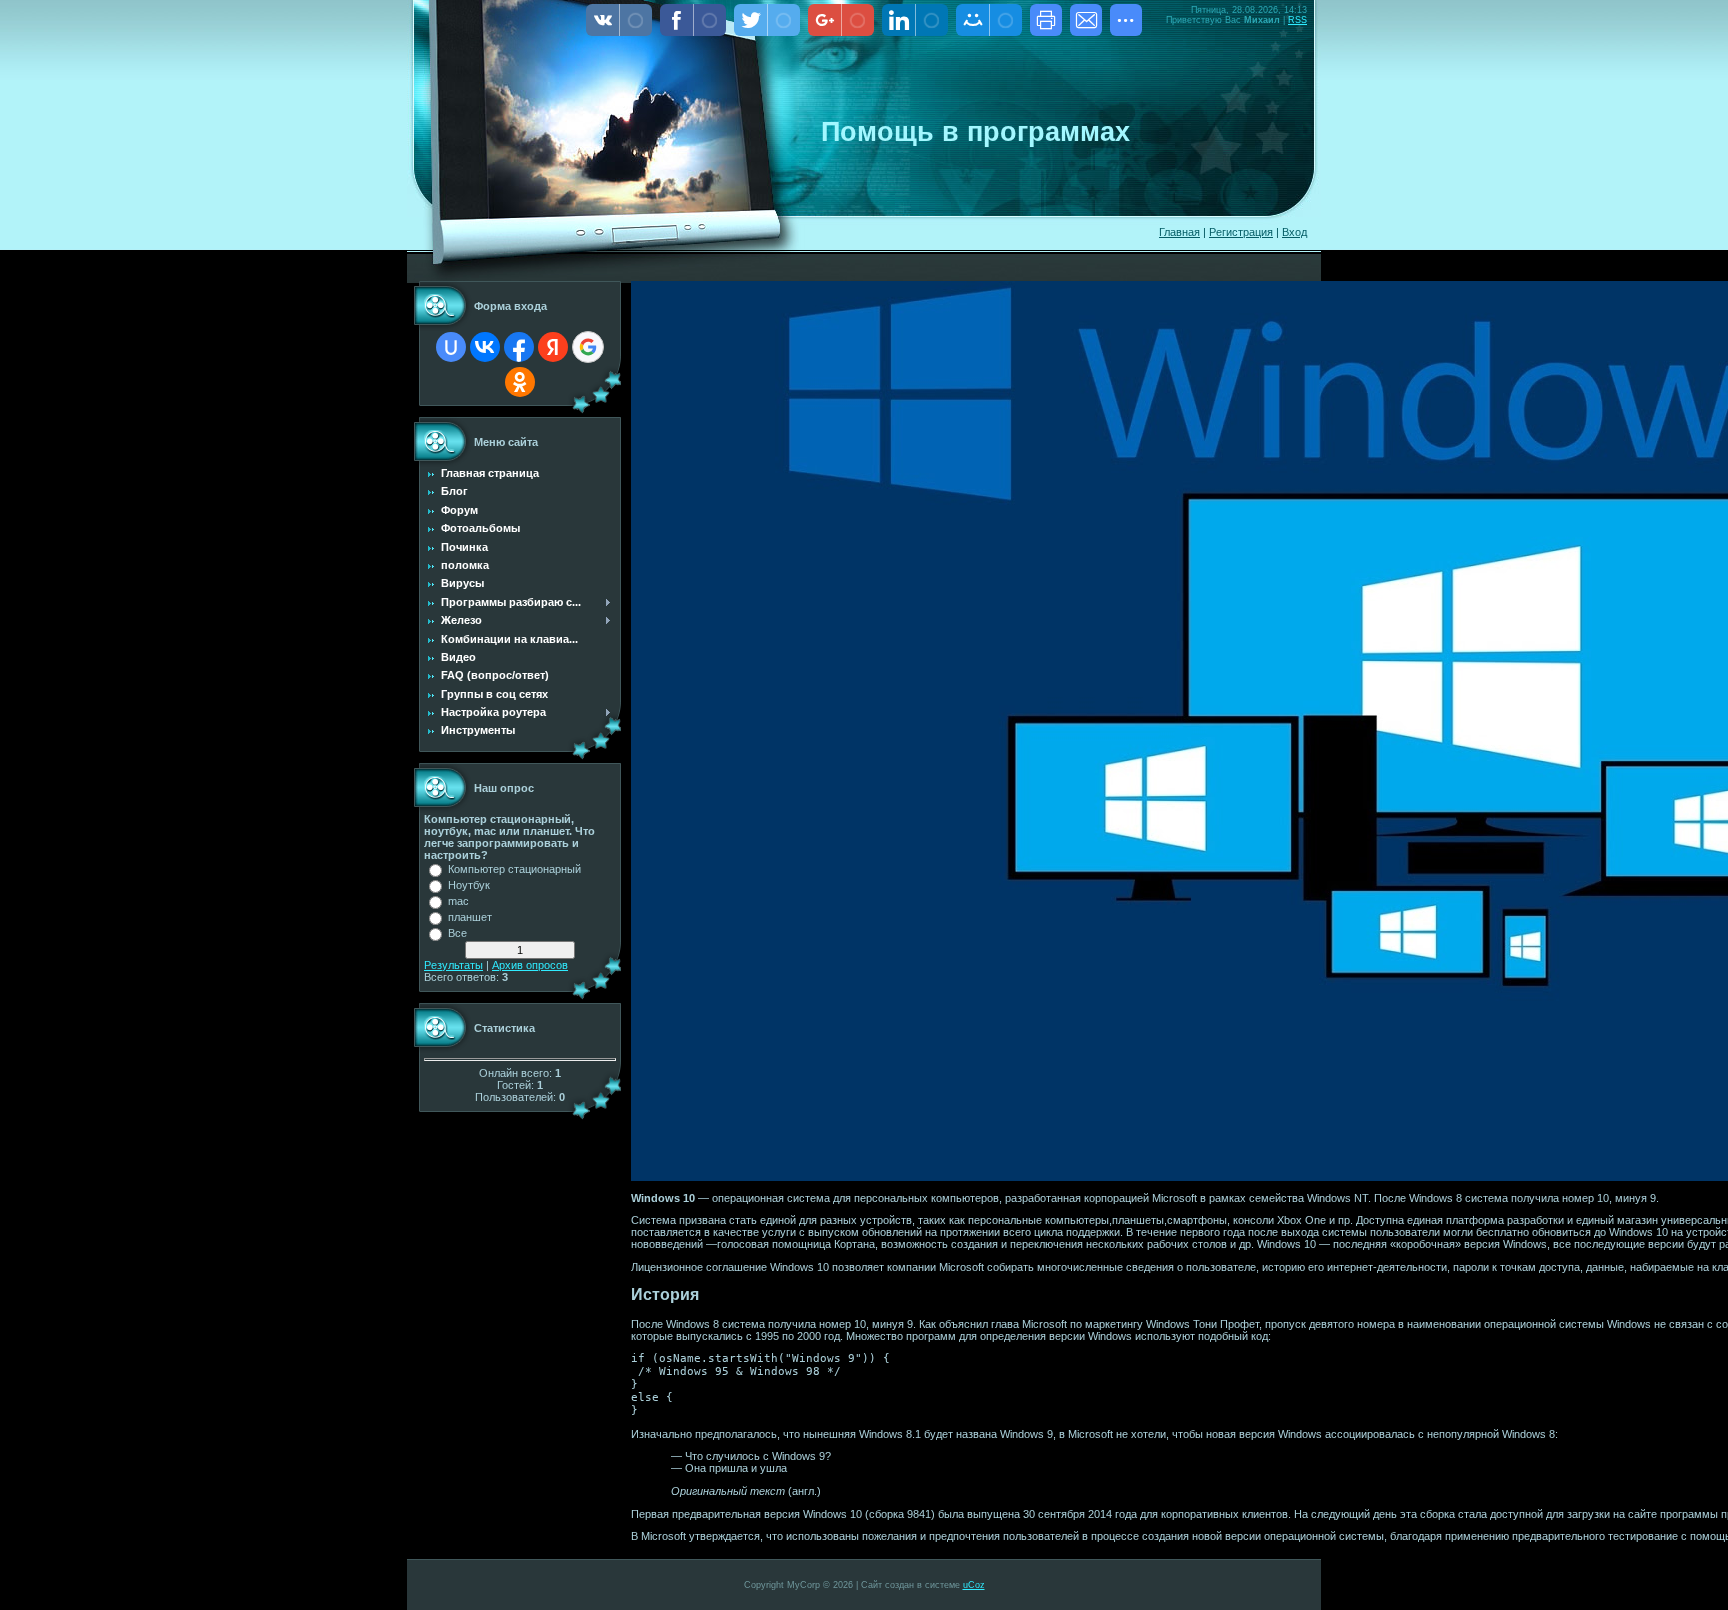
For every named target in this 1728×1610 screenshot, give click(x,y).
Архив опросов (530, 965)
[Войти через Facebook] (519, 347)
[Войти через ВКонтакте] (485, 347)
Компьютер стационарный (514, 869)
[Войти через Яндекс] (553, 347)
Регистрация (1241, 232)
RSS (1297, 20)
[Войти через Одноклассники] (520, 382)
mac (458, 901)
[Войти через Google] (588, 347)
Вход (1294, 232)
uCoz (974, 1585)
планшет (470, 917)
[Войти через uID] (451, 347)
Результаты (453, 965)
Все (457, 933)
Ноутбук (469, 885)
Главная (1179, 232)
